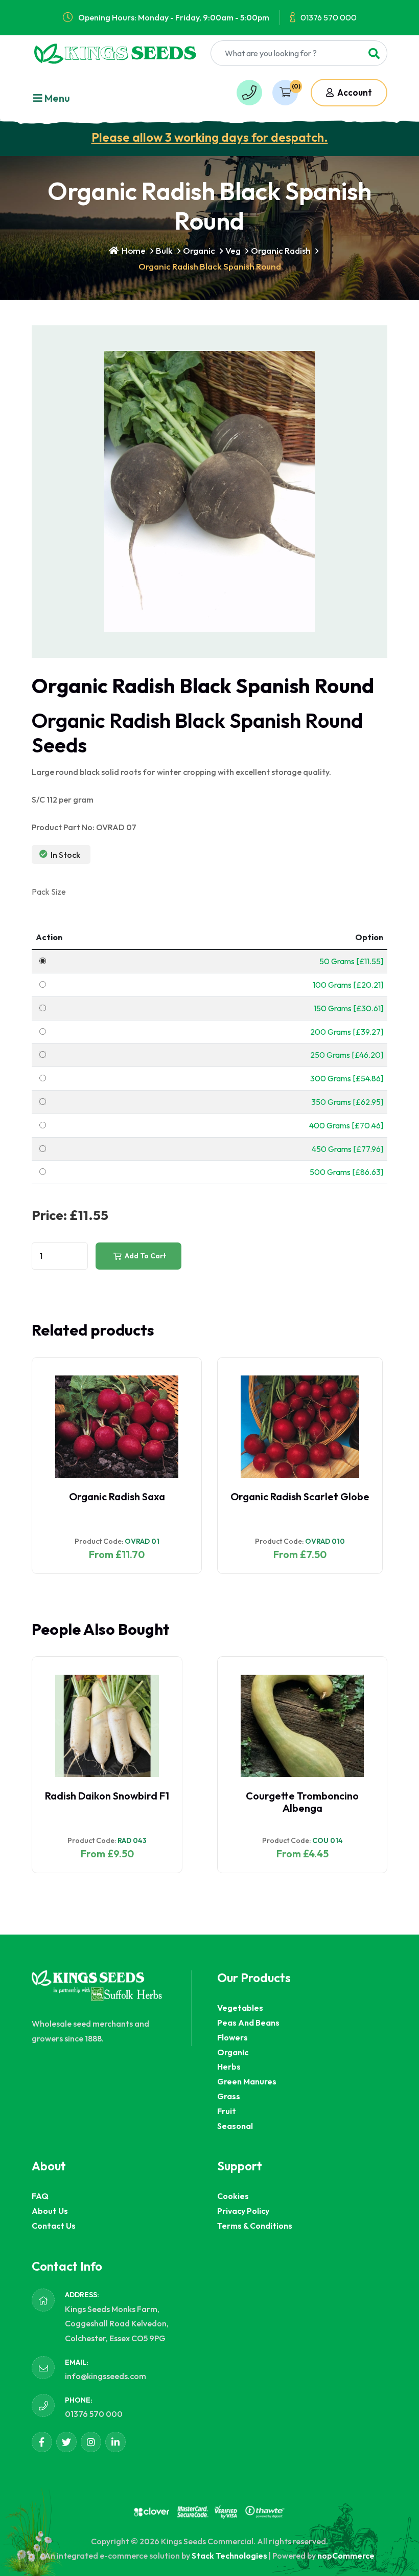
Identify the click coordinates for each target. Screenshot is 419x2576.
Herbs (229, 2067)
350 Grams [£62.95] (347, 1102)
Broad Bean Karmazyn (292, 1796)
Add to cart (145, 1256)
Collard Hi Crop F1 (107, 1796)
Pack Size (49, 892)
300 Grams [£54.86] (347, 1078)
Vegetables (240, 2008)
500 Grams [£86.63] (346, 1172)
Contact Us (54, 2226)
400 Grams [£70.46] (346, 1125)
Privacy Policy (243, 2211)
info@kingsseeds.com (106, 2376)
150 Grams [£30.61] (348, 1008)
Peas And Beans (248, 2023)
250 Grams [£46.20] (347, 1055)
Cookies (233, 2196)
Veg (233, 250)
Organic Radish (281, 250)
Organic (199, 250)
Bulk (164, 250)
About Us (50, 2211)
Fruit (227, 2111)
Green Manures (247, 2081)
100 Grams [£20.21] (348, 985)
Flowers (232, 2037)
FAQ (40, 2196)
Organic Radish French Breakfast (302, 1503)
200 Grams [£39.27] (347, 1032)
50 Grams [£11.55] (351, 961)
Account (354, 92)
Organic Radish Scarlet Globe (114, 1496)
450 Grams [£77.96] (347, 1149)
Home (133, 250)
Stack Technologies (229, 2556)
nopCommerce (346, 2556)
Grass (229, 2096)
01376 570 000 (329, 17)
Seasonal (235, 2126)
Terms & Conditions (255, 2226)
